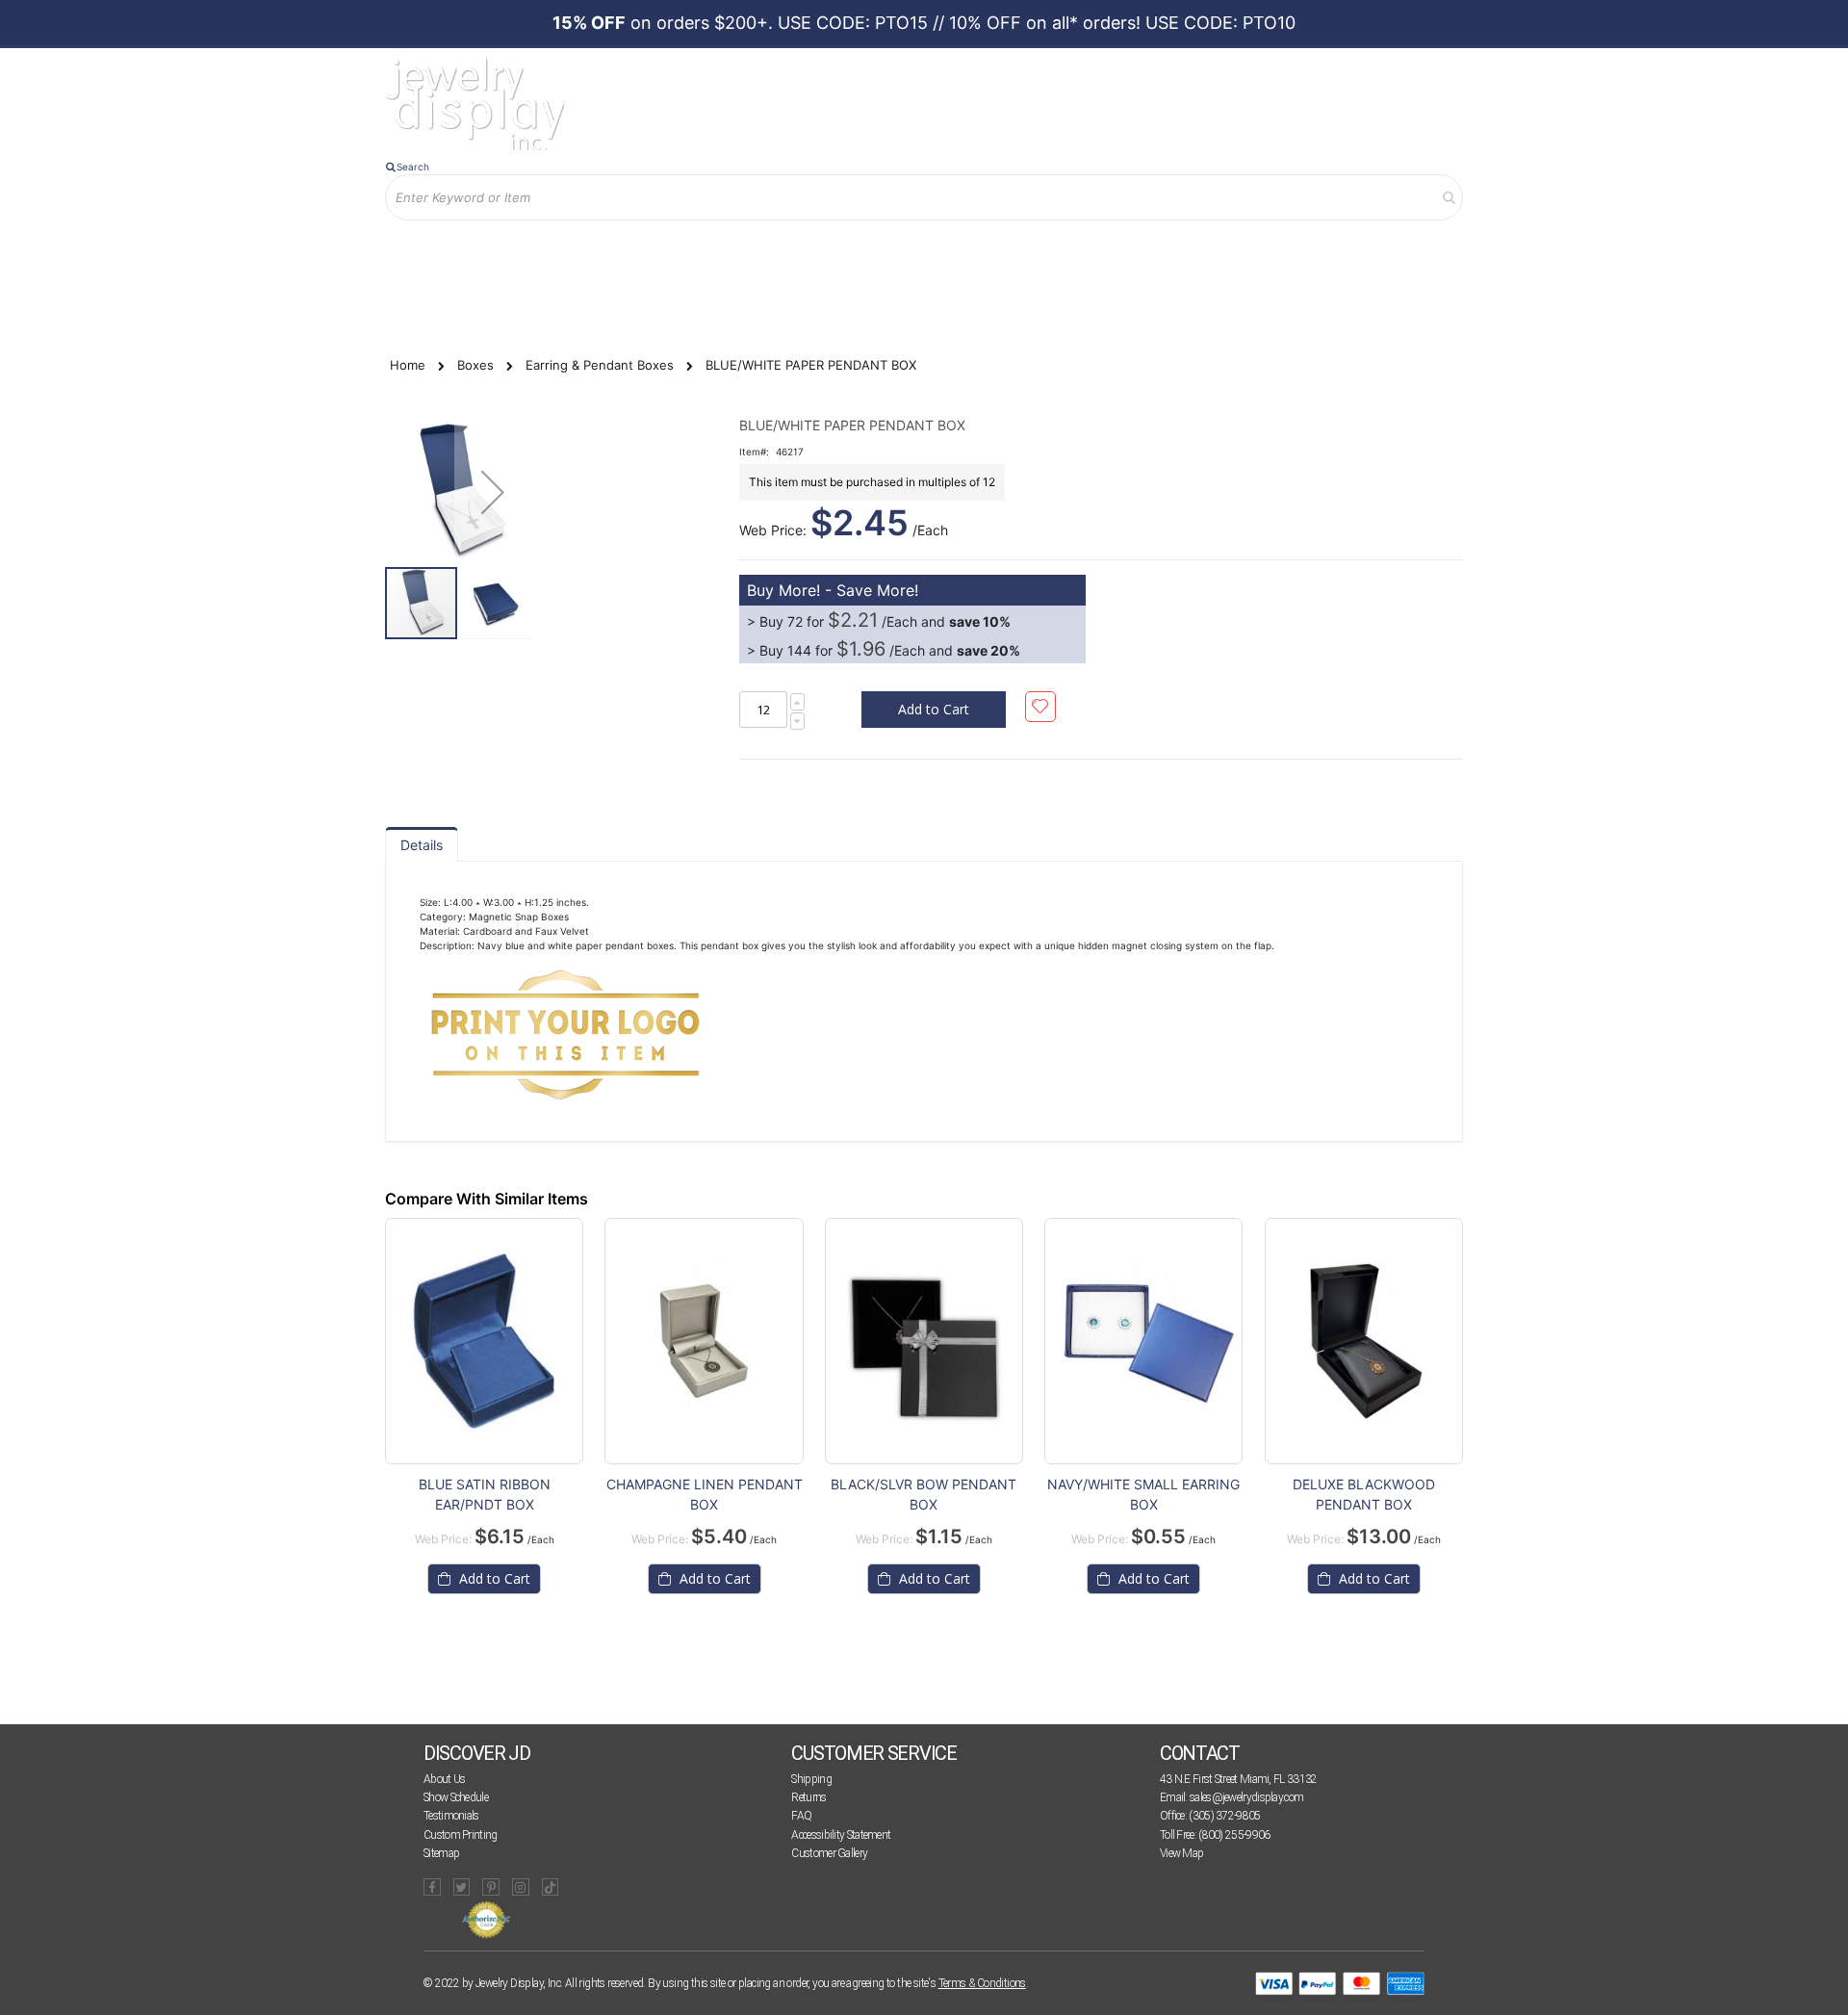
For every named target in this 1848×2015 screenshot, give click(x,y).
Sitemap (441, 1853)
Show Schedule (456, 1797)
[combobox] (924, 197)
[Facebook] (432, 1887)
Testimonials (451, 1816)
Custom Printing (461, 1835)
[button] (493, 492)
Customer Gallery (829, 1853)
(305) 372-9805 (1224, 1816)
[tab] (422, 844)
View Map (1181, 1853)
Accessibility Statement (841, 1835)
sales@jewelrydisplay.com (1246, 1797)
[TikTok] (551, 1887)
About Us (444, 1779)
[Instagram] (521, 1887)
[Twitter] (462, 1887)
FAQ (801, 1816)
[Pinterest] (491, 1887)
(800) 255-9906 (1234, 1835)
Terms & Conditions (982, 1983)
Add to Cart (493, 1578)
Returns (808, 1797)
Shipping (811, 1779)
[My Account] (586, 252)
